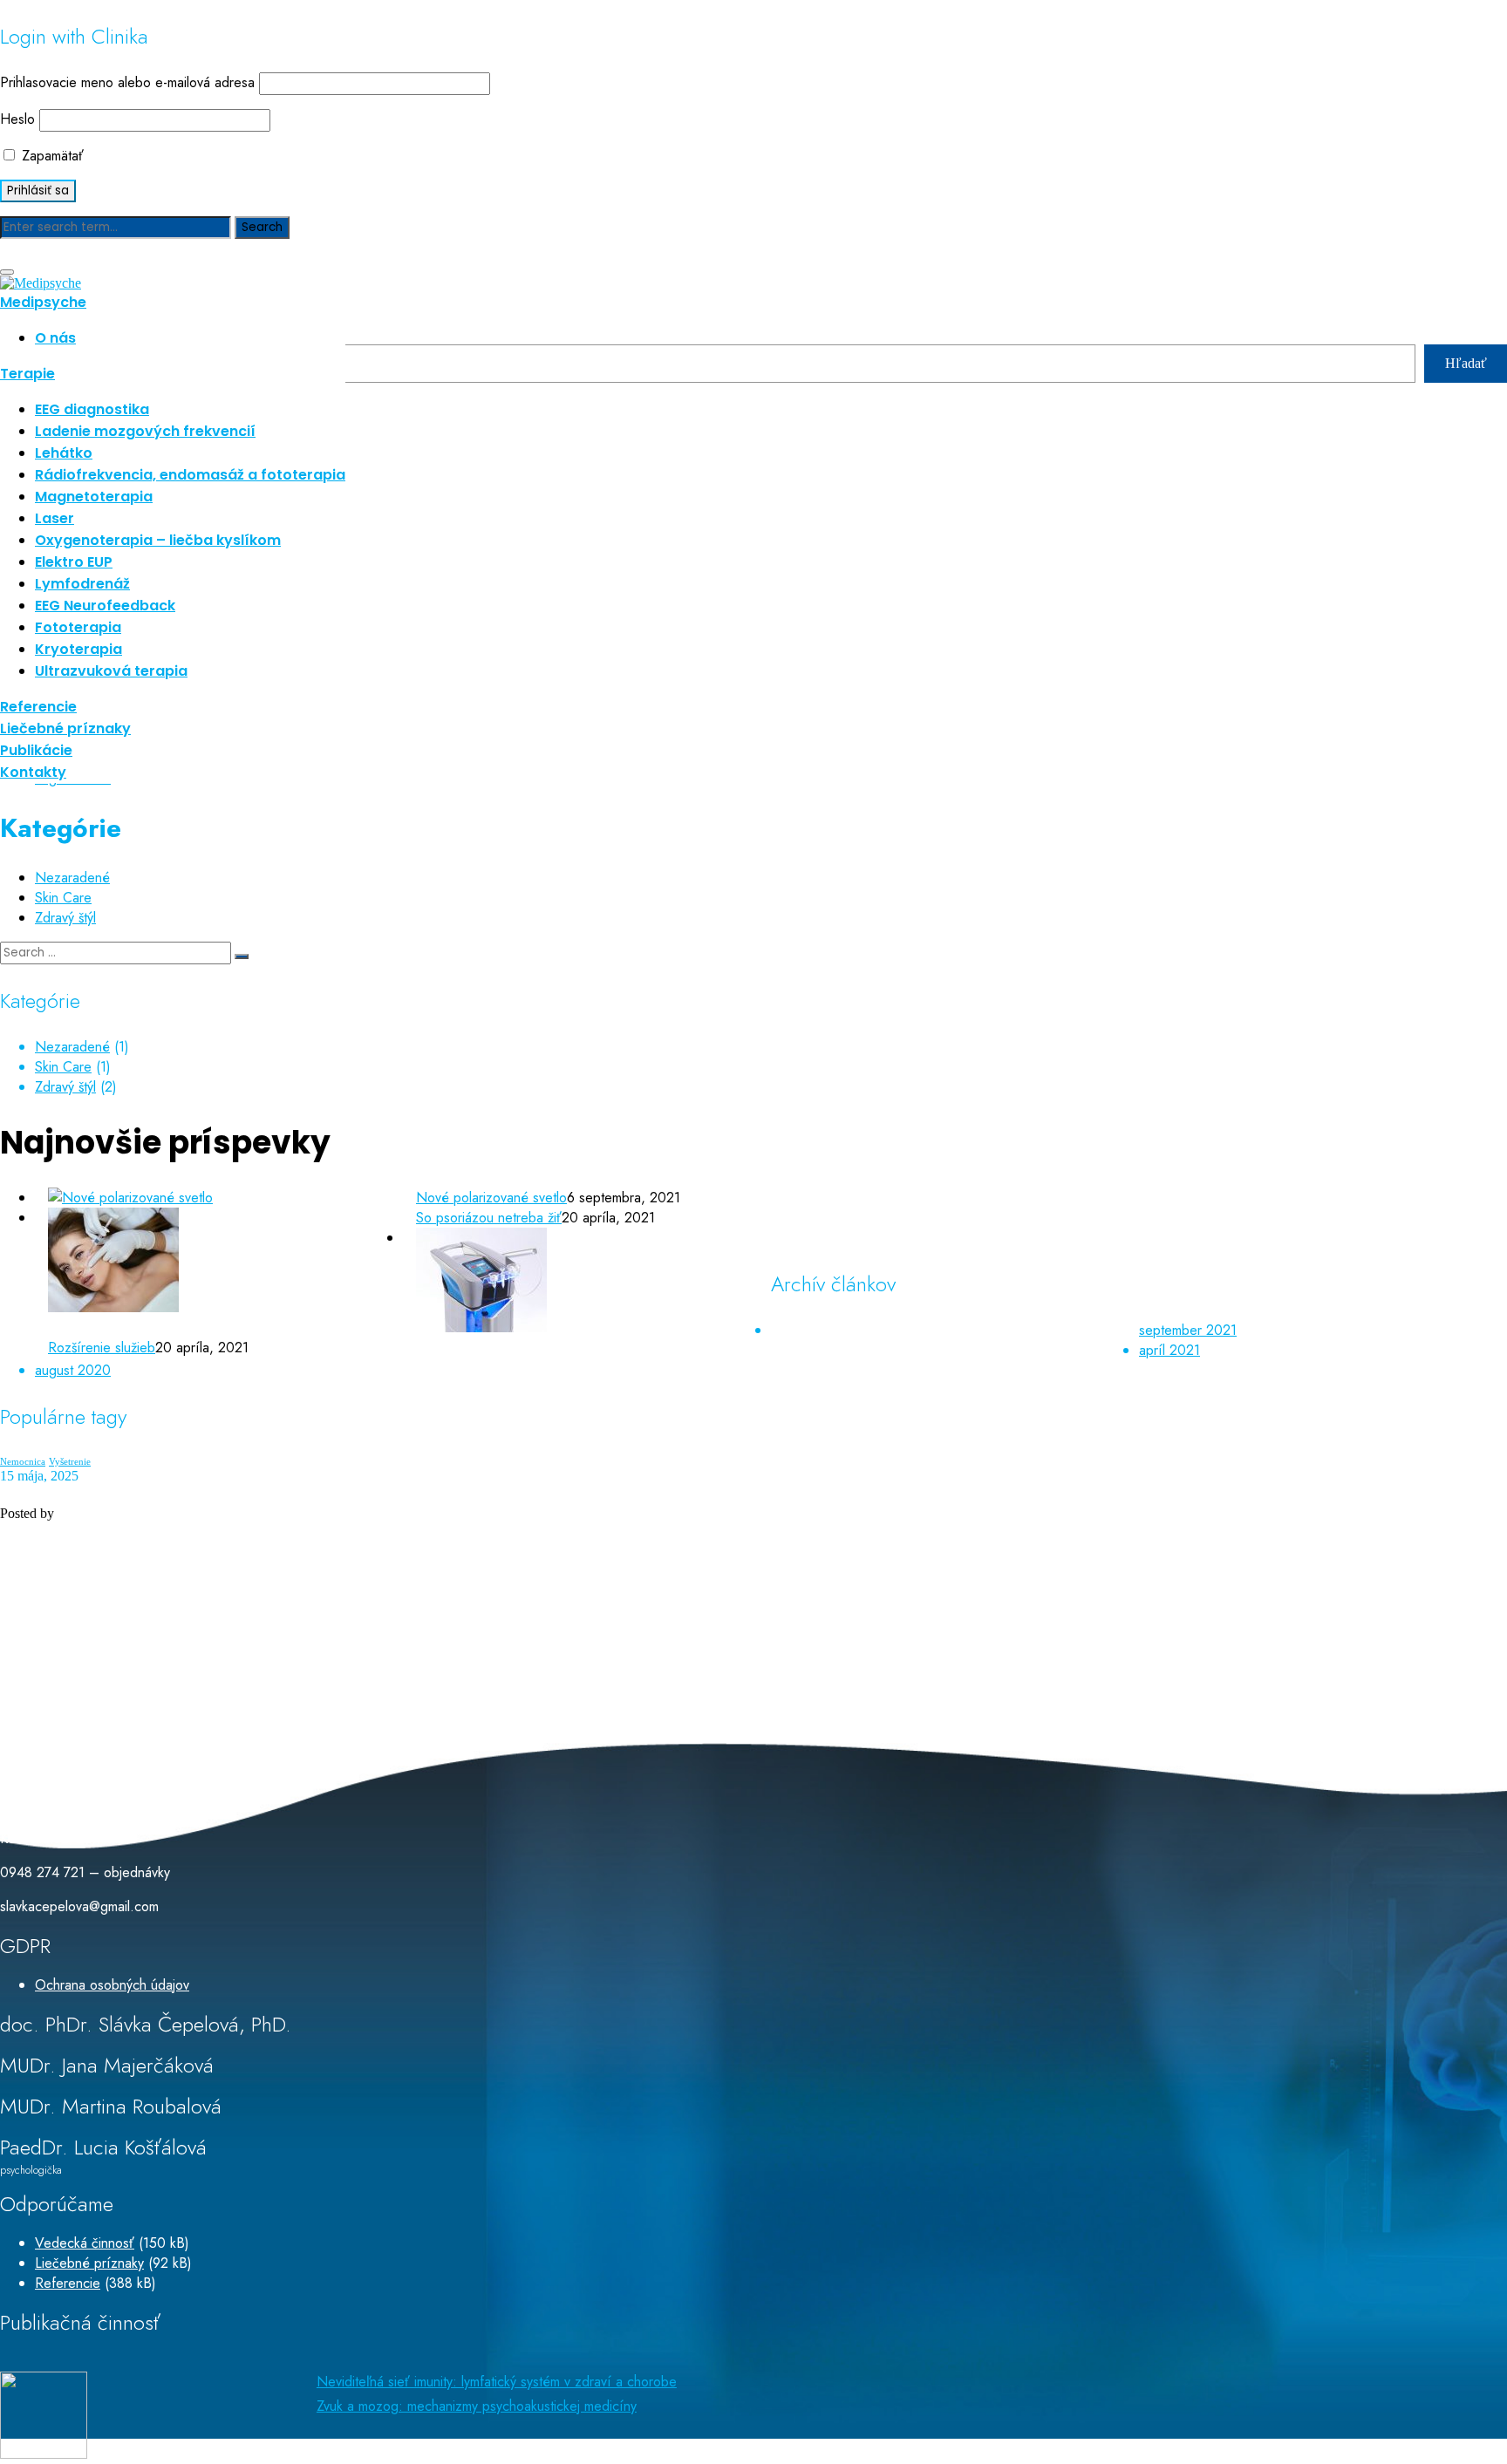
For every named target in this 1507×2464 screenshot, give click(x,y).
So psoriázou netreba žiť (489, 1218)
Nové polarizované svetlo (491, 1198)
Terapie (27, 374)
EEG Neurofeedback (105, 606)
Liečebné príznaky (65, 728)
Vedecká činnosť (85, 2243)
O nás (55, 338)
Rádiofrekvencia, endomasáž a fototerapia (190, 475)
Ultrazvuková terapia (111, 671)
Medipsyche (43, 302)
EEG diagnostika (92, 409)
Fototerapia (78, 627)
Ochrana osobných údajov (112, 1985)
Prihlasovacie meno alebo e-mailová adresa (127, 82)
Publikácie (36, 750)
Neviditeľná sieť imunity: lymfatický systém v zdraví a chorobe (497, 2382)
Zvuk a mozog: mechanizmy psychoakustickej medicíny (477, 2406)
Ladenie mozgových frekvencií (145, 431)
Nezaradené (72, 878)
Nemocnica (23, 1462)
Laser (55, 518)
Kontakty (33, 772)
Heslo (17, 119)
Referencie (38, 707)
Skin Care (63, 898)
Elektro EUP (74, 562)
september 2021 (1188, 1330)
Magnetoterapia (94, 497)
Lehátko (64, 453)
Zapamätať (51, 156)
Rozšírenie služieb (102, 1348)
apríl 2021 (1169, 1350)
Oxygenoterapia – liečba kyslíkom (158, 540)
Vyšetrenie (70, 1462)
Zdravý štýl (65, 918)
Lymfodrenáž (82, 584)
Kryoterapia (78, 649)
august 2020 (73, 1370)
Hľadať (1466, 363)
